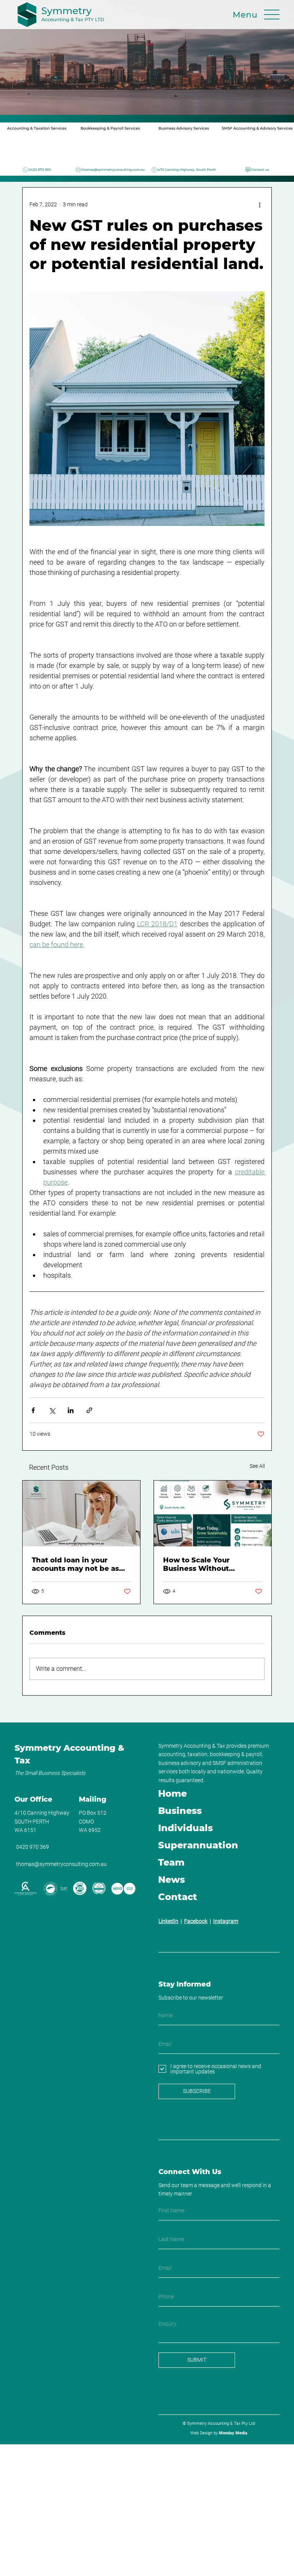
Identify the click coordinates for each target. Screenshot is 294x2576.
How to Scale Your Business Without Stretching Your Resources (212, 1564)
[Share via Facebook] (33, 1410)
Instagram (226, 1921)
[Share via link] (89, 1410)
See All (257, 1466)
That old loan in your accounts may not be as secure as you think (75, 1564)
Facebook (196, 1921)
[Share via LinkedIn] (71, 1410)
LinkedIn (168, 1921)
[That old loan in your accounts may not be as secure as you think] (81, 1513)
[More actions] (260, 204)
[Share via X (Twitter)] (52, 1410)
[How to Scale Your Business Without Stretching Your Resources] (213, 1513)
